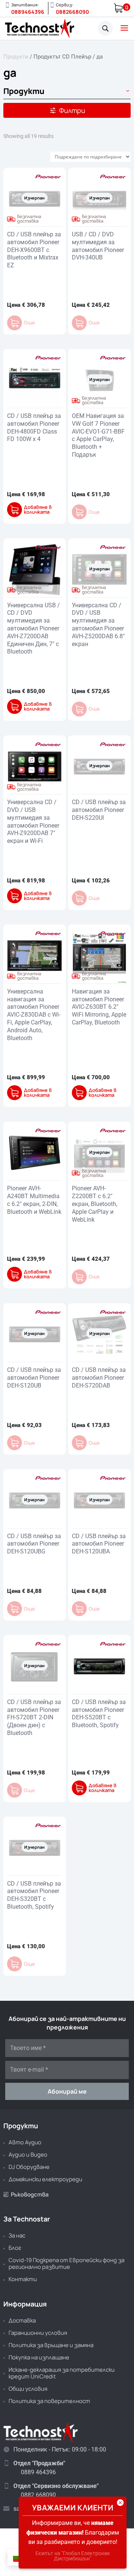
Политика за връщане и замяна (51, 2345)
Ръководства (26, 2194)
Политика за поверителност (49, 2401)
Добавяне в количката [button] (38, 510)
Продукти (16, 57)
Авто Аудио (25, 2142)
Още (29, 323)
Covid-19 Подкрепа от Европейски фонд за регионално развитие (66, 2263)
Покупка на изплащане (39, 2357)
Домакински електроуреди (45, 2179)
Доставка (22, 2320)
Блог (15, 2248)
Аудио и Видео (28, 2155)
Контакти (23, 2279)
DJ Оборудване (29, 2167)
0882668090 (72, 12)
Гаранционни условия (38, 2333)
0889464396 (28, 12)
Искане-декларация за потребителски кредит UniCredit (62, 2373)
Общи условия (28, 2389)
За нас (17, 2235)
